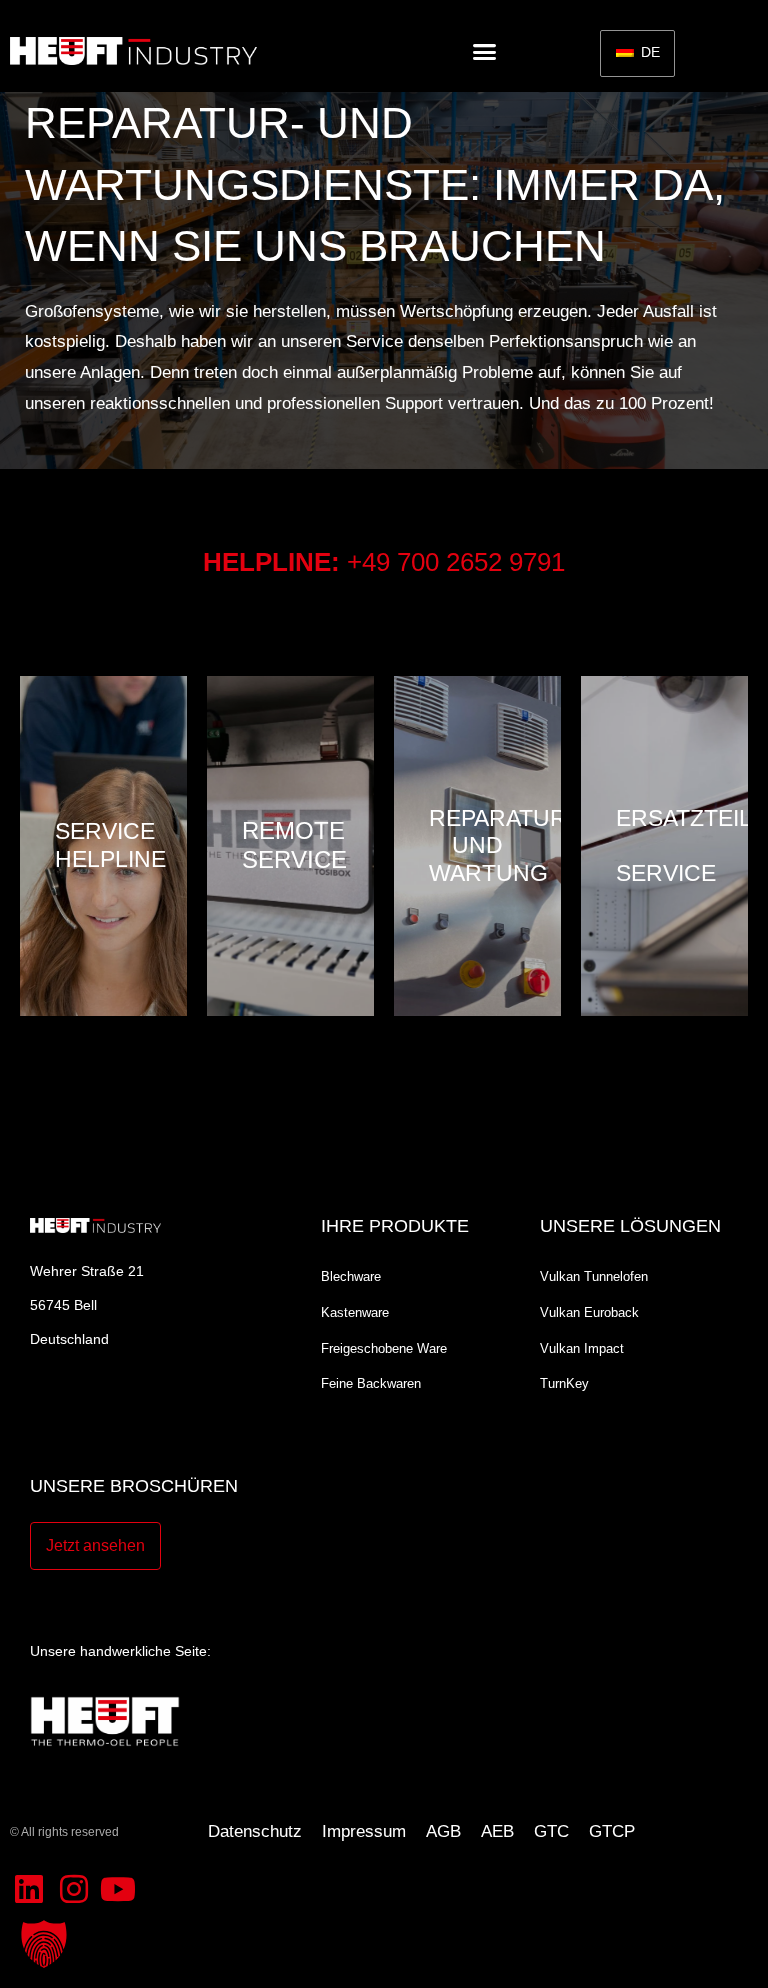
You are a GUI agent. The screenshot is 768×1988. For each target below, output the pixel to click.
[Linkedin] (29, 1889)
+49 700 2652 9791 (456, 562)
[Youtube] (118, 1889)
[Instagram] (73, 1889)
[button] (485, 51)
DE (648, 52)
